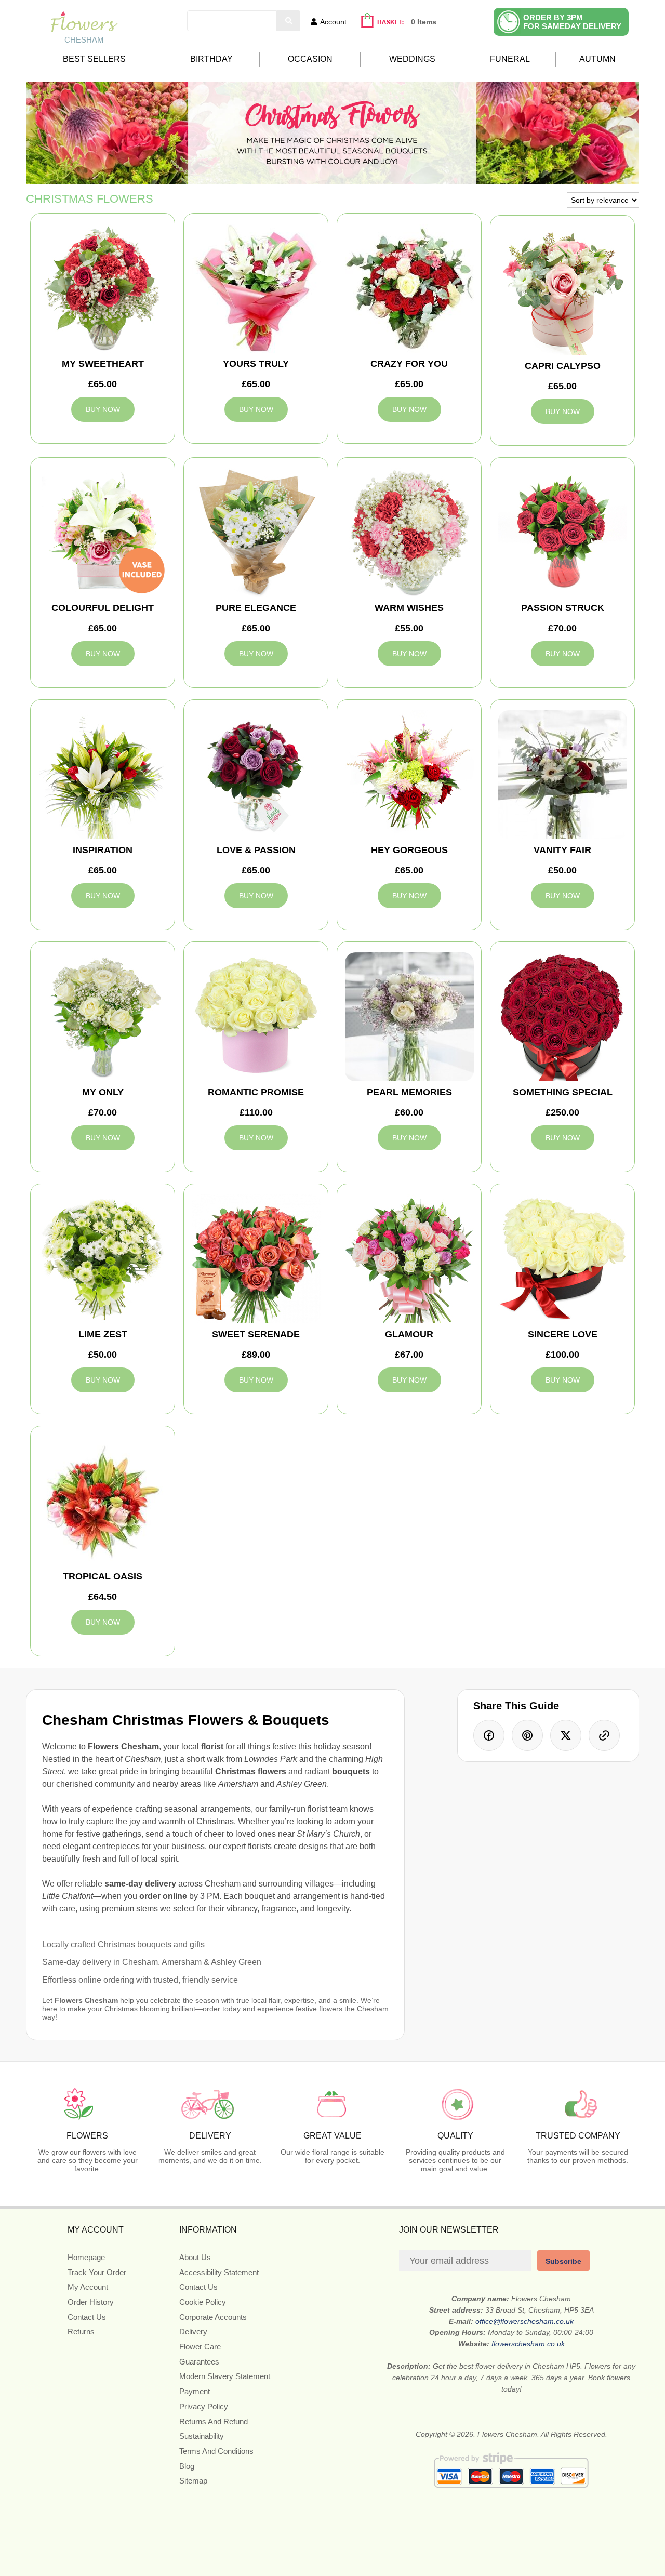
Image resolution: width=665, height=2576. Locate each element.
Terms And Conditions (216, 2451)
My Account (88, 2287)
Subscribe (563, 2261)
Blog (187, 2466)
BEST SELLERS (94, 59)
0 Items (424, 22)
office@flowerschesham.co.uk (524, 2321)
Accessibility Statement (219, 2272)
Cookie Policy (203, 2302)
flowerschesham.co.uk (528, 2344)
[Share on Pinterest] (527, 1735)
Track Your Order (97, 2272)
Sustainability (202, 2436)
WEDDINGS (412, 59)
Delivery (193, 2332)
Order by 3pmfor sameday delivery (572, 22)
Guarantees (199, 2362)
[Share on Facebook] (489, 1735)
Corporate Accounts (213, 2317)
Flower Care (200, 2347)
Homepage (86, 2257)
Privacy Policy (204, 2406)
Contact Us (87, 2317)
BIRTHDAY (211, 59)
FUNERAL (510, 59)
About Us (195, 2257)
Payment (195, 2391)
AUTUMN (597, 59)
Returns (81, 2332)
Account (333, 22)
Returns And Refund (214, 2421)
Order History (91, 2302)
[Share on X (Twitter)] (566, 1735)
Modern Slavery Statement (225, 2376)
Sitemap (193, 2481)
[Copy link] (604, 1735)
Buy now (103, 409)
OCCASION (310, 59)
